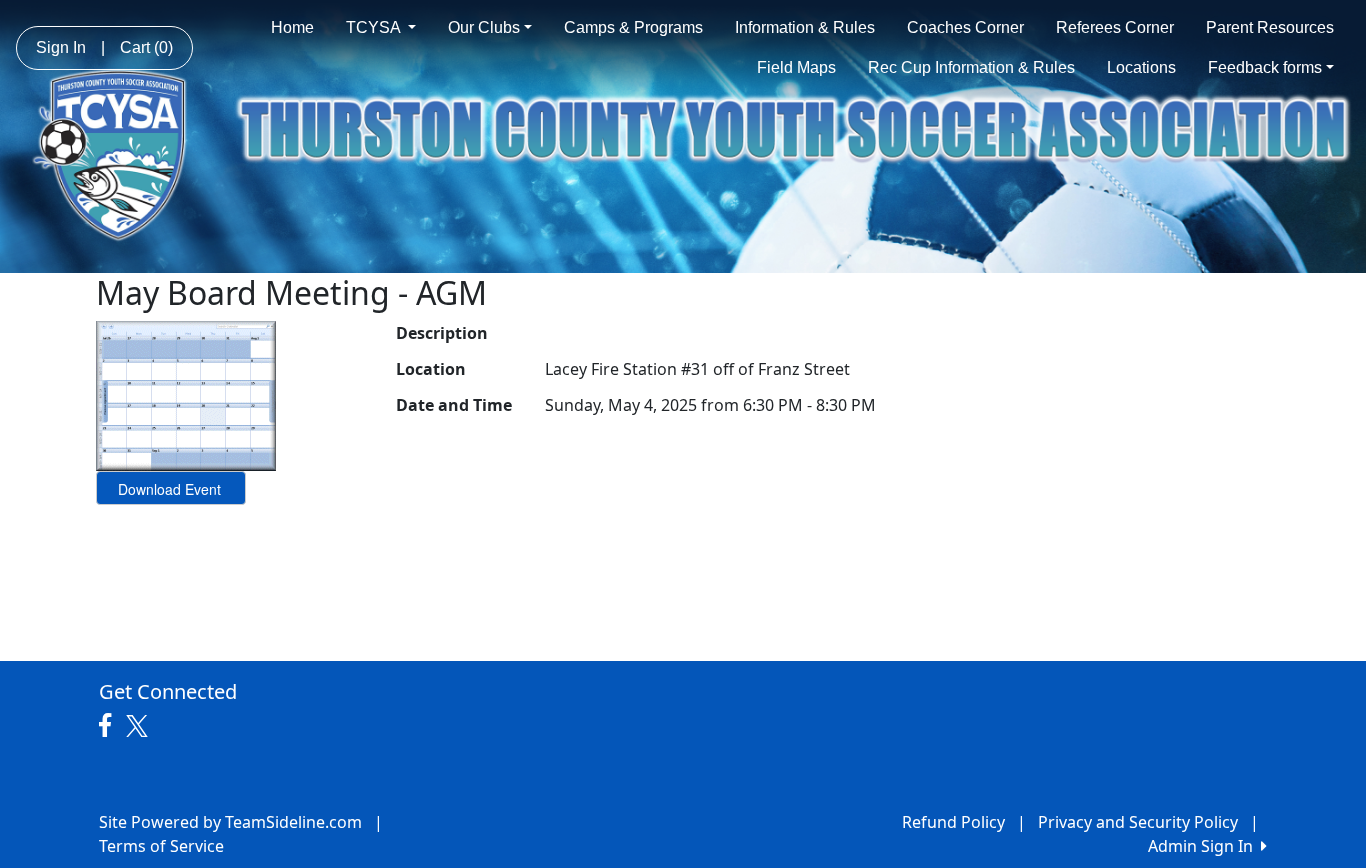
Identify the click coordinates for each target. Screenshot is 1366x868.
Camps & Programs (633, 27)
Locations (1141, 67)
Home (292, 27)
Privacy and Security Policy (1138, 822)
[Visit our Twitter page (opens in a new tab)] (139, 726)
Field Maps (796, 67)
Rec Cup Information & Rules (971, 67)
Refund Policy (953, 822)
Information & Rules (805, 27)
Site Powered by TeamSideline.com (230, 822)
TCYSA (375, 27)
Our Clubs (484, 27)
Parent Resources (1270, 27)
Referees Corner (1115, 27)
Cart (146, 47)
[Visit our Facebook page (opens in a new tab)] (110, 726)
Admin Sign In (1204, 846)
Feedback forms (1265, 67)
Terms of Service (161, 846)
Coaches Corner (965, 27)
